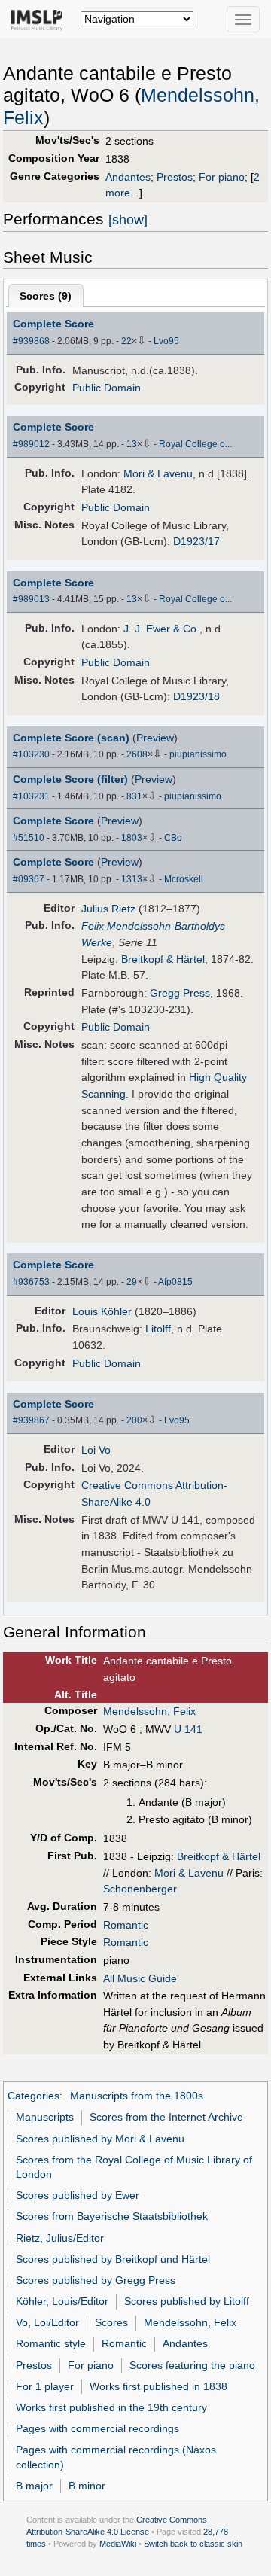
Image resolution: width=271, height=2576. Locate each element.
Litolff (158, 1329)
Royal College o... (195, 444)
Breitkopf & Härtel (163, 959)
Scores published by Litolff (187, 2301)
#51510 (29, 838)
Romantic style (51, 2343)
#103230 (31, 754)
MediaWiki (118, 2544)
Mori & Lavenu (158, 473)
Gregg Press (180, 993)
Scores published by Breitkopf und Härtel (113, 2259)
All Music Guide (140, 1978)
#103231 (31, 796)
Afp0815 (175, 1282)
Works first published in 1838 (158, 2386)
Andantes (128, 177)
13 (132, 444)
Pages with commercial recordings (97, 2428)
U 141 (187, 1729)
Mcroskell (184, 879)
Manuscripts (45, 2117)
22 (126, 341)
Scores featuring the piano (192, 2365)
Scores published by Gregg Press (96, 2280)
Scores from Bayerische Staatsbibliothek (112, 2216)
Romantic (126, 1925)
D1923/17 (196, 541)
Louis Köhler (102, 1311)
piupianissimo (198, 754)
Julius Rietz (108, 909)
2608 (137, 754)
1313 (132, 879)
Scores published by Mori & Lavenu (100, 2139)
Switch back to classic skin (193, 2544)
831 (134, 796)
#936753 (31, 1282)
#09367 (29, 879)
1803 (132, 838)
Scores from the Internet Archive (166, 2117)
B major (34, 2486)
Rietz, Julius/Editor (60, 2238)
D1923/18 (196, 696)
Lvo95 (166, 341)
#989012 (31, 444)
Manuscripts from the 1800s (137, 2096)
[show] (128, 220)
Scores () (46, 296)
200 (134, 1420)
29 (132, 1282)
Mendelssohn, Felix (149, 1711)
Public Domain (107, 388)
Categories (33, 2096)
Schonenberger (140, 1889)
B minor (87, 2486)
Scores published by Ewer (78, 2195)
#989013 (31, 599)
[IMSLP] (40, 19)
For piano (222, 177)
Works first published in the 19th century (111, 2407)
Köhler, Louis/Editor (62, 2301)
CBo (173, 838)
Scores (111, 2322)
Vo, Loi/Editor (47, 2322)
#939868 (31, 341)
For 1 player (45, 2386)
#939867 (31, 1420)
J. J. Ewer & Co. (161, 629)
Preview (155, 738)
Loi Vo (96, 1450)
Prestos (175, 177)
